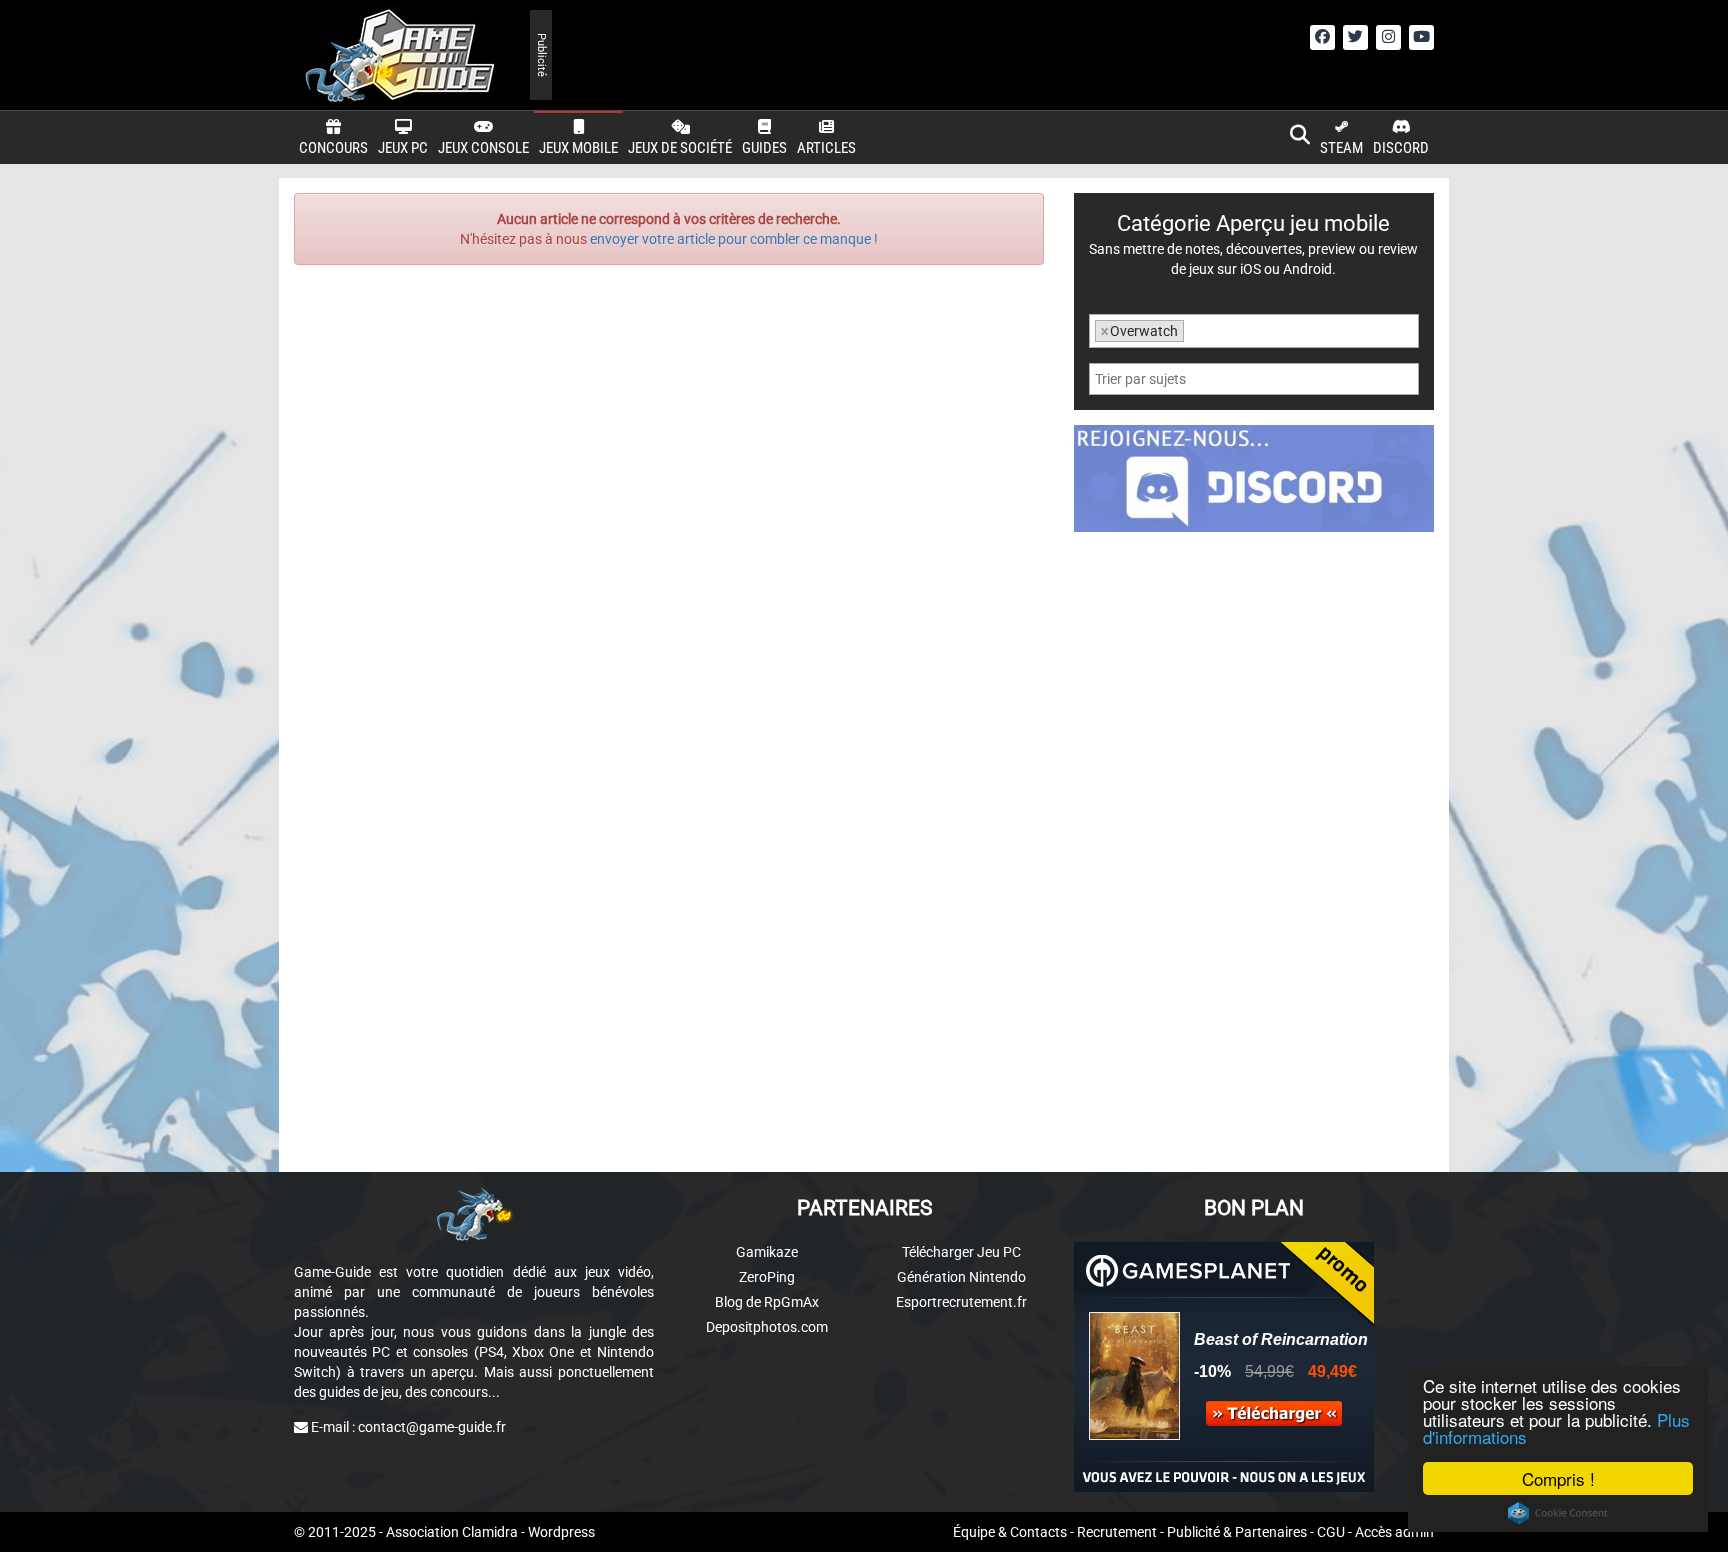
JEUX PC (403, 148)
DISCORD (1401, 148)
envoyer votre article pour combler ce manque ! (734, 239)
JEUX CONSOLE (483, 148)
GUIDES (764, 148)
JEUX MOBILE (578, 148)
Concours (333, 148)
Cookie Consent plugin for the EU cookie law (1558, 1513)
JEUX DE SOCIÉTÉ (680, 148)
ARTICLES (826, 148)
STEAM (1341, 148)
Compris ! (1558, 1478)
